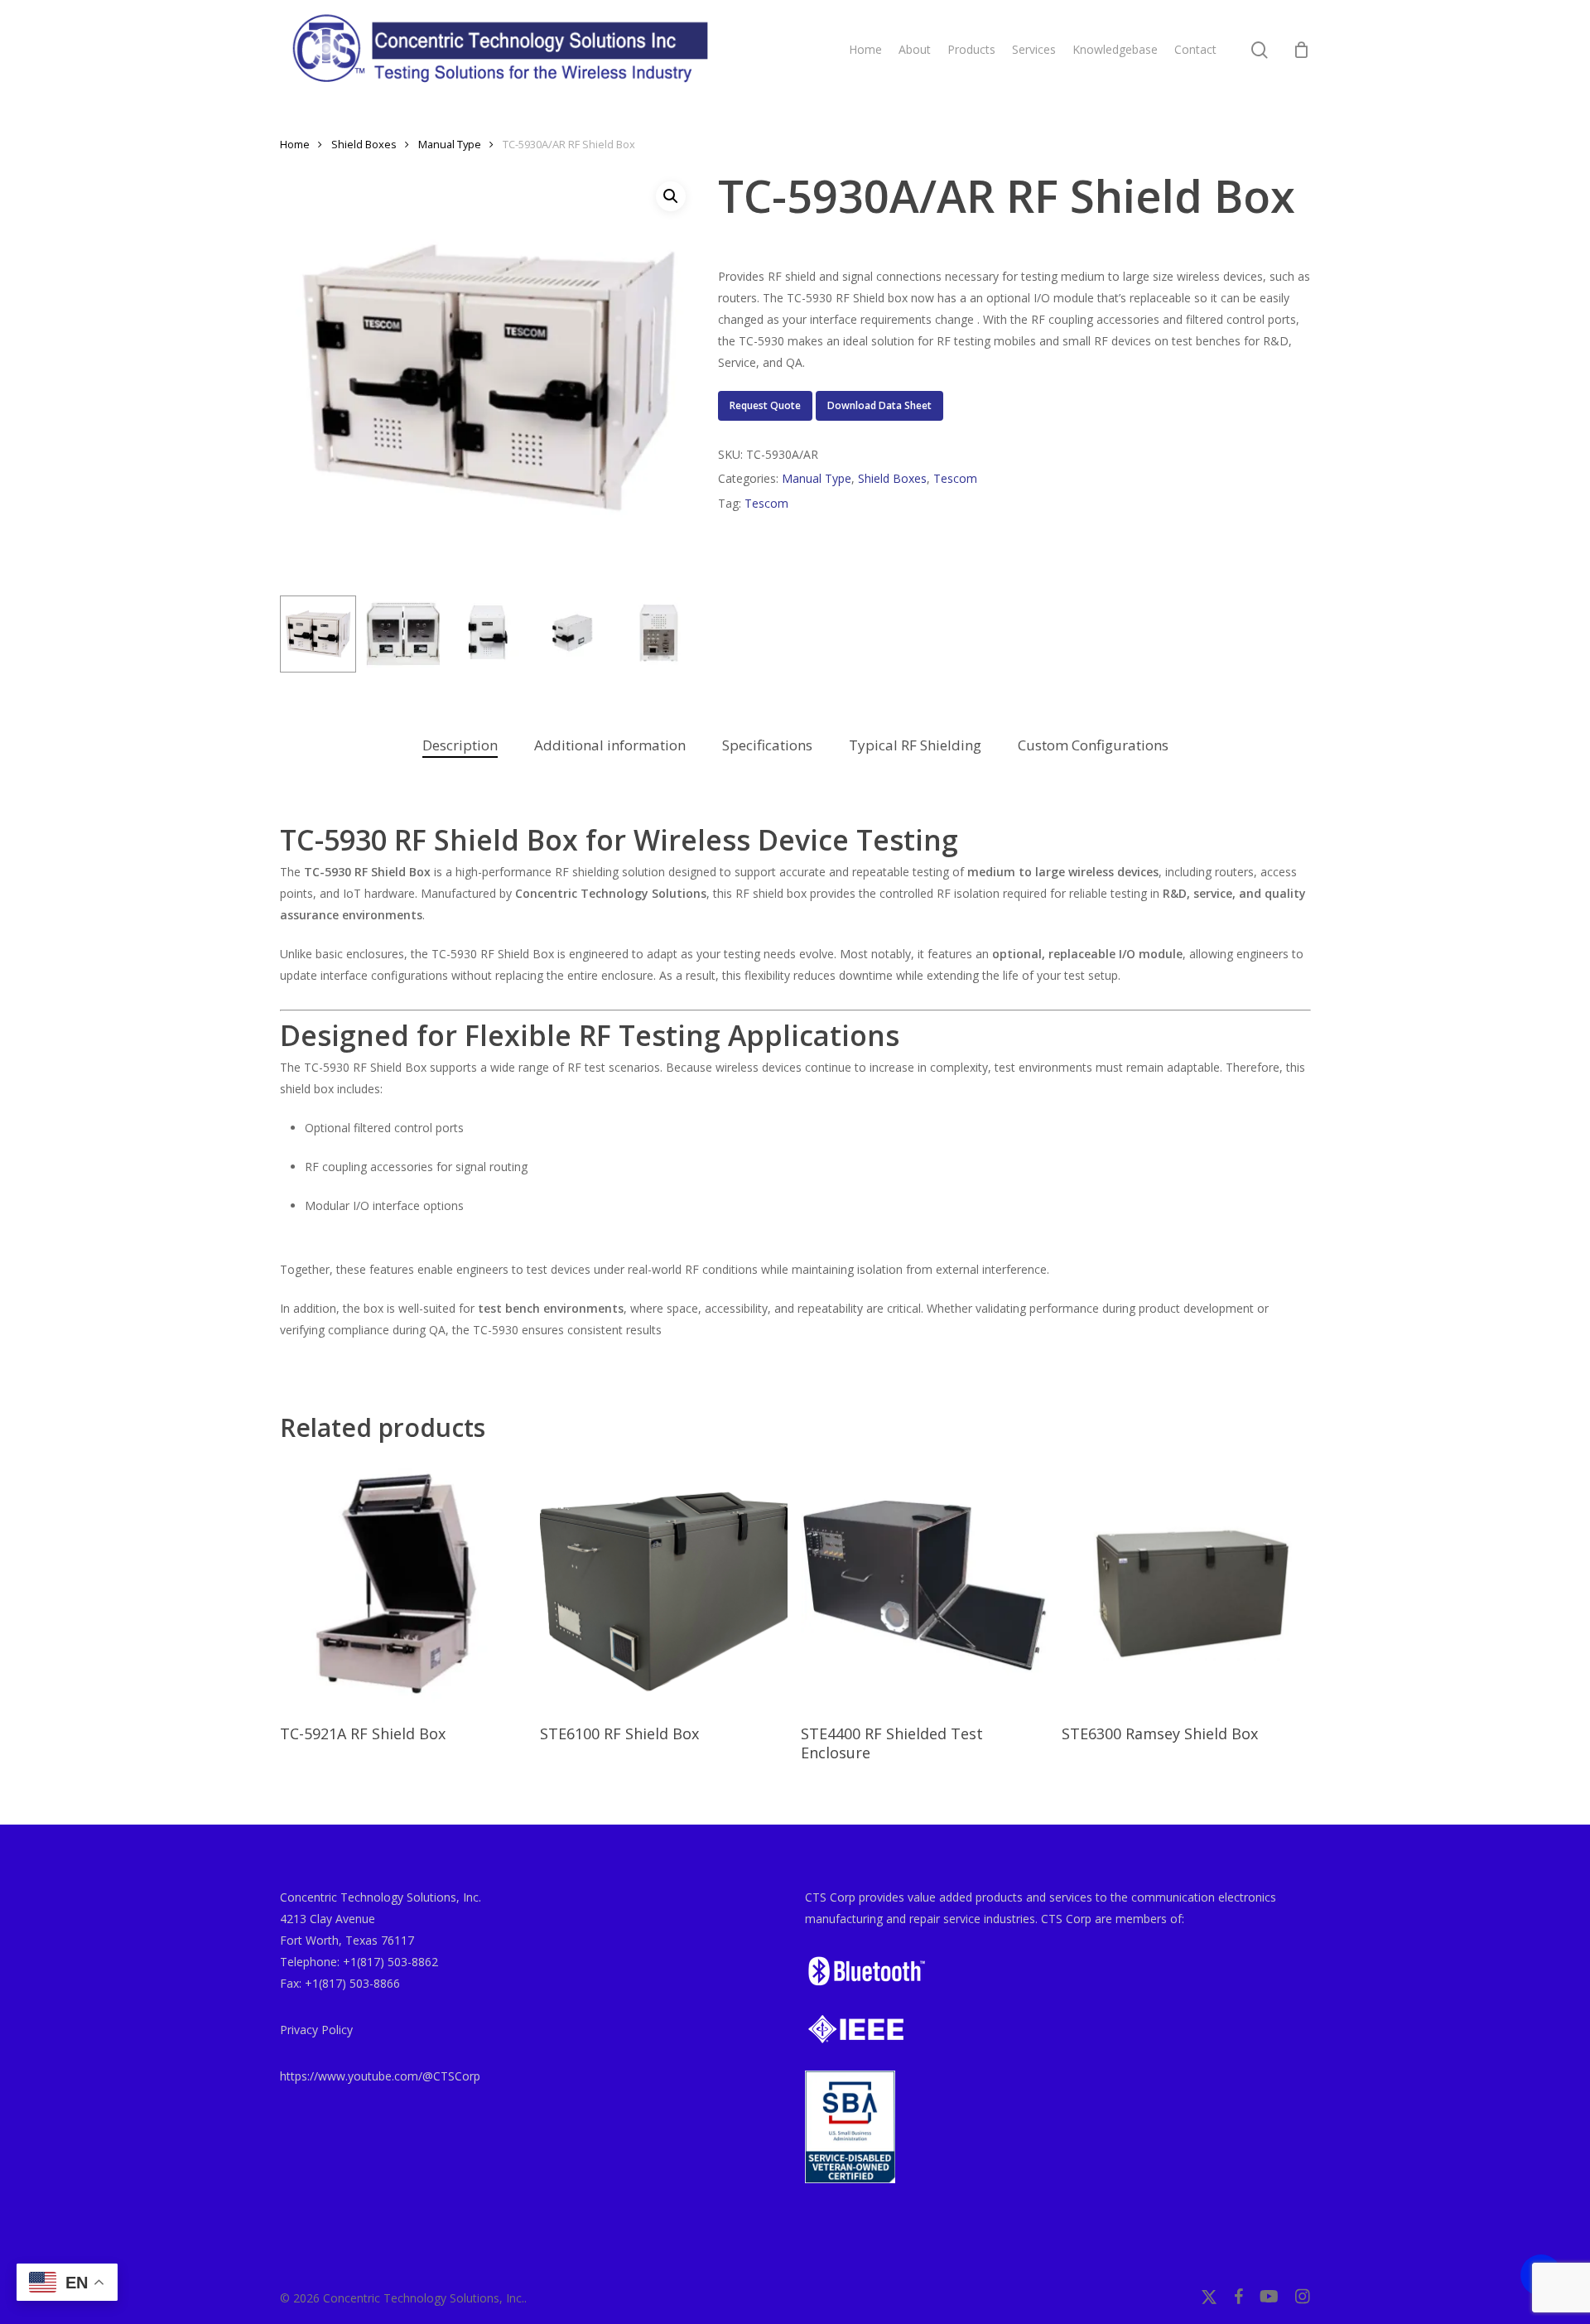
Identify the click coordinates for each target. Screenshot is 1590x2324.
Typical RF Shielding (915, 745)
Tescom (955, 478)
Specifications (767, 745)
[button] (671, 196)
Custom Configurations (1093, 745)
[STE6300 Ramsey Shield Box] (1185, 1585)
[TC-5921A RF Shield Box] (404, 1585)
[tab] (460, 746)
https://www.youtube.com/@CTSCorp (380, 2076)
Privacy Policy (316, 2030)
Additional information (610, 745)
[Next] (671, 634)
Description (460, 745)
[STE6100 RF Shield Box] (664, 1585)
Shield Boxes (364, 144)
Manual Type (450, 144)
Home (295, 144)
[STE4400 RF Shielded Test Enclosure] (925, 1585)
